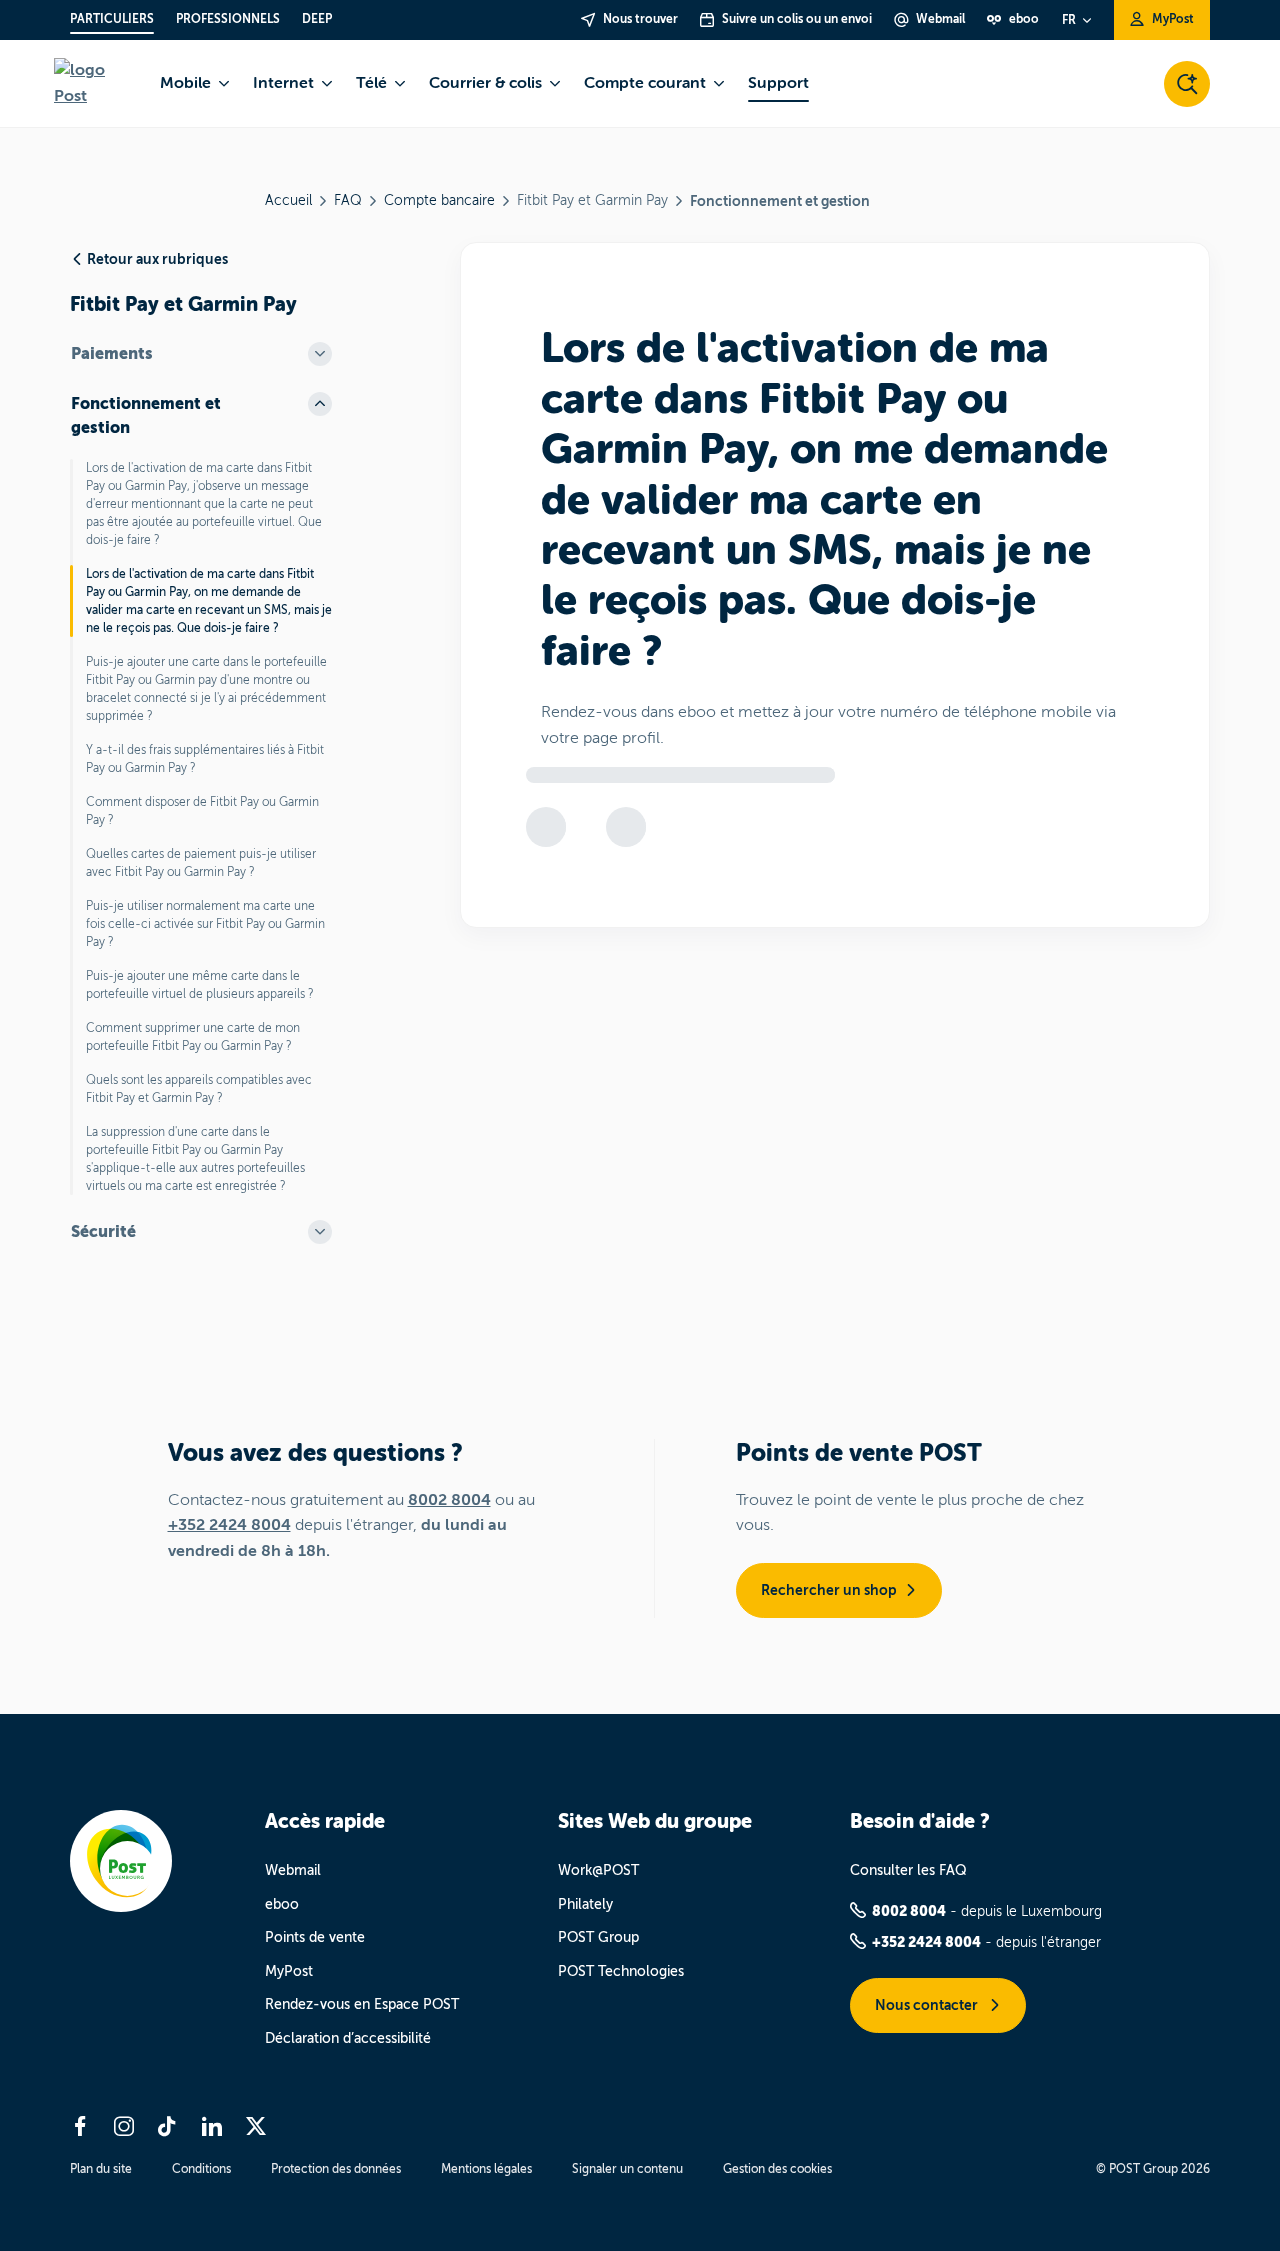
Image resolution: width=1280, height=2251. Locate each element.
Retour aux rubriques (157, 259)
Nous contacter (928, 2005)
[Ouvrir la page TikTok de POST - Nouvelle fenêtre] (168, 2126)
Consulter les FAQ (908, 1870)
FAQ (348, 200)
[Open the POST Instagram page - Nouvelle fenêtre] (124, 2126)
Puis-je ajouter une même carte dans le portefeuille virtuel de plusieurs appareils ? (200, 985)
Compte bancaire (439, 200)
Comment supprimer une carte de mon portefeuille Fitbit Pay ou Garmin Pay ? (193, 1037)
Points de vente (315, 1937)
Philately (585, 1904)
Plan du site (101, 2169)
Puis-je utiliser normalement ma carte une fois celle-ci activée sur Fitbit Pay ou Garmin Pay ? (205, 924)
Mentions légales (486, 2169)
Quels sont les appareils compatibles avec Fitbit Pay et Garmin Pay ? (199, 1089)
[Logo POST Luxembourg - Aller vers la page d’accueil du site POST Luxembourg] (95, 83)
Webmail (293, 1870)
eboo (282, 1904)
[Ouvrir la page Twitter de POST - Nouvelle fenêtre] (256, 2126)
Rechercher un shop (829, 1590)
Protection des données (336, 2169)
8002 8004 (449, 1500)
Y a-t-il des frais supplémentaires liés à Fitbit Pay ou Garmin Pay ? (205, 759)
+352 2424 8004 (229, 1525)
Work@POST (598, 1870)
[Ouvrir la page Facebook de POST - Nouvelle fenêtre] (80, 2126)
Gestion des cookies (777, 2169)
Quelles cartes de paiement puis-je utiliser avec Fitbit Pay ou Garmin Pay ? (201, 863)
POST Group (598, 1937)
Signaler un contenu (627, 2169)
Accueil (288, 200)
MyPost (289, 1971)
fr (1069, 20)
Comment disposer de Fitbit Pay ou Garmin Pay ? (202, 811)
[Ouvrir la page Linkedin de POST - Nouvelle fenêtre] (212, 2126)
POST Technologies (621, 1971)
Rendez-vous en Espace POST (362, 2004)
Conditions (201, 2169)
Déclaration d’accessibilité (348, 2038)
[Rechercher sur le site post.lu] (1187, 84)
